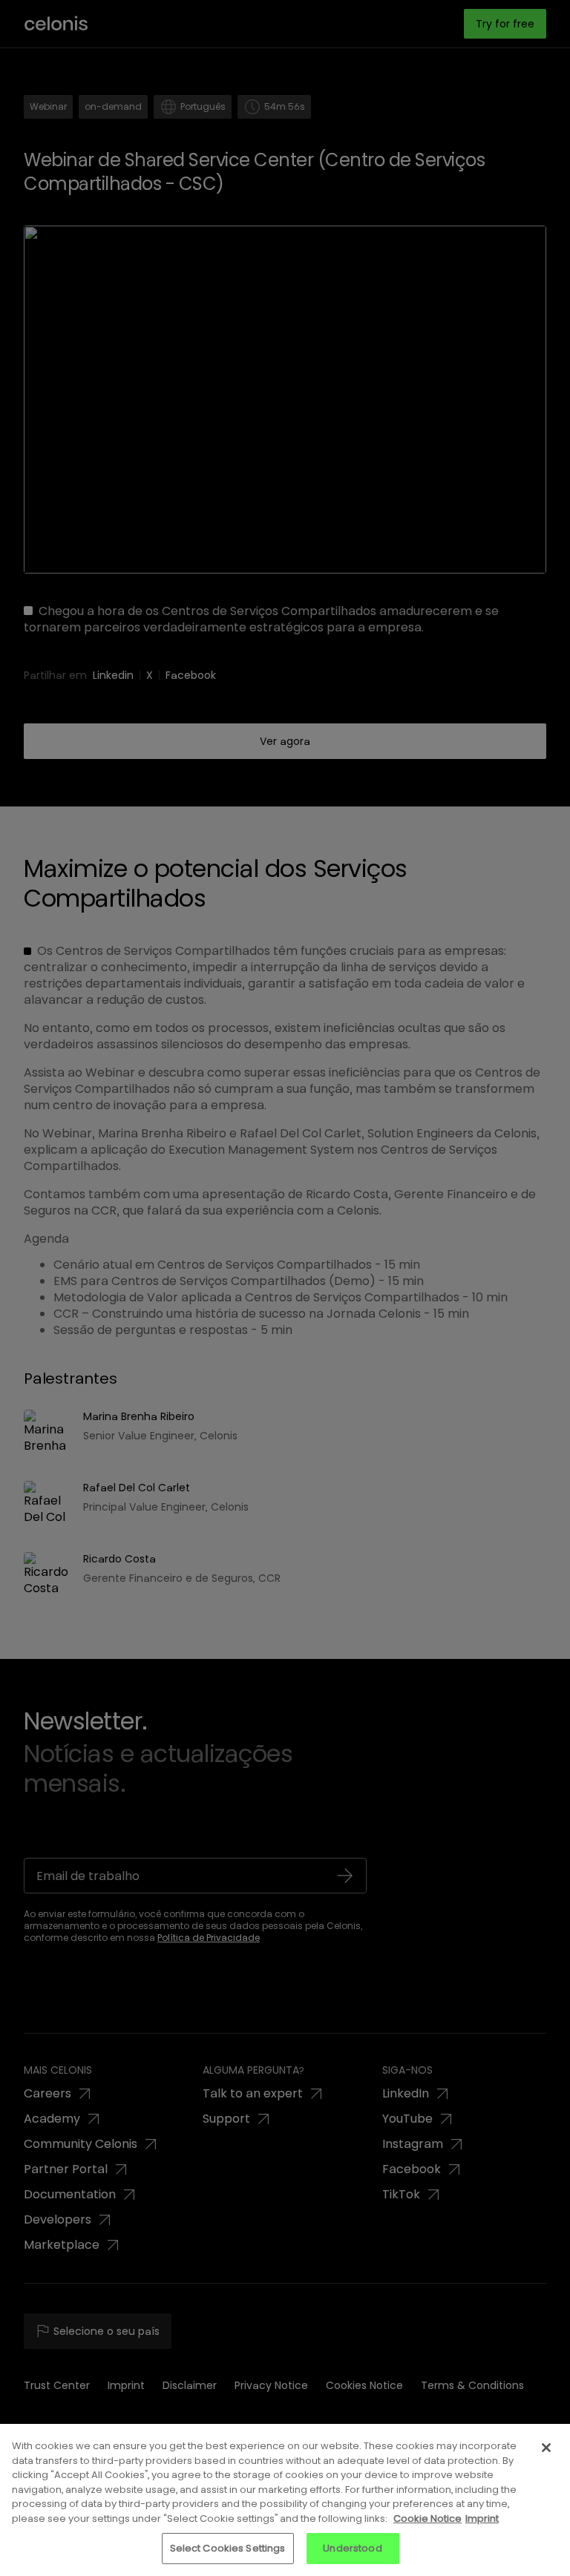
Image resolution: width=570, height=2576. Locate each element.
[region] (285, 2500)
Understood (352, 2548)
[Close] (546, 2448)
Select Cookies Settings (228, 2548)
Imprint (482, 2518)
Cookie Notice (427, 2518)
